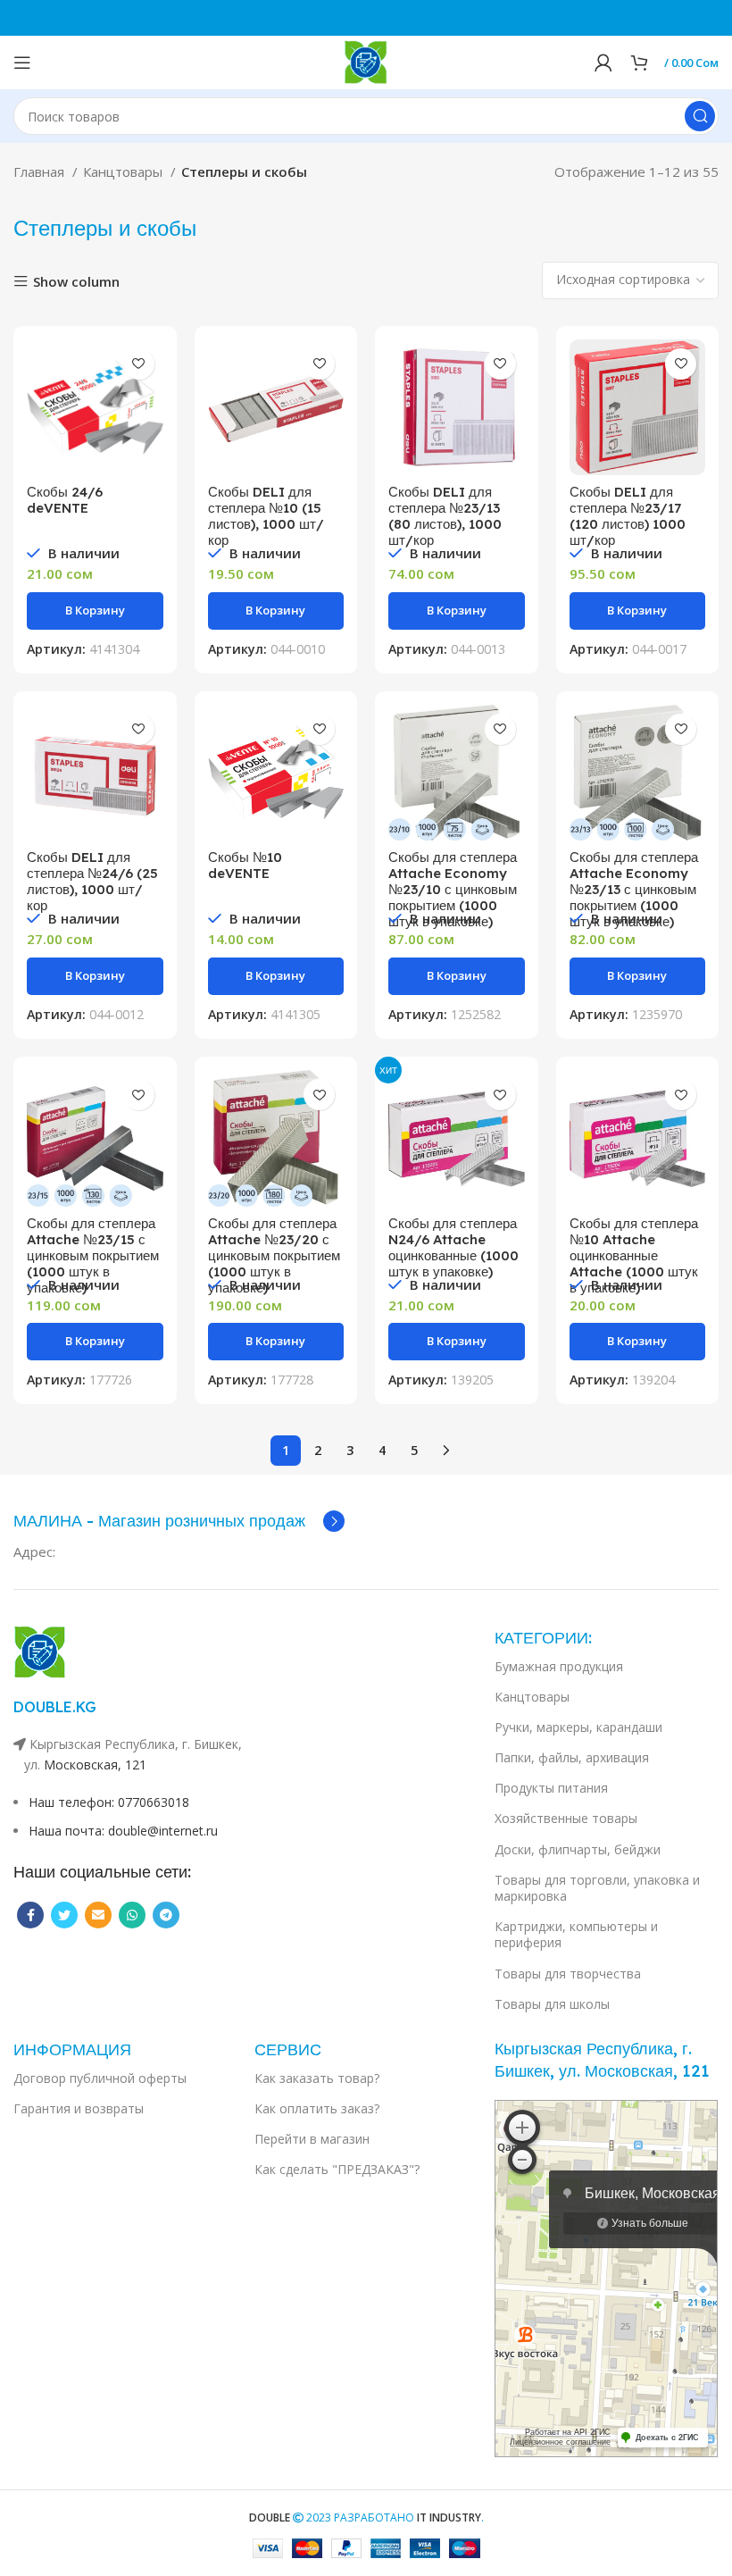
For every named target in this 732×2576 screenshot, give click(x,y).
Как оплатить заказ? (317, 2108)
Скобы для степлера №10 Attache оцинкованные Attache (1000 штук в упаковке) (634, 1255)
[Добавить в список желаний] (139, 364)
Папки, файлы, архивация (572, 1757)
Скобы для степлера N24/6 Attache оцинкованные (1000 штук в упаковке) (453, 1247)
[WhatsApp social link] (132, 1915)
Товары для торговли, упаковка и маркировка (597, 1888)
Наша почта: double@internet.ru (123, 1831)
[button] (95, 611)
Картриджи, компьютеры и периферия (576, 1934)
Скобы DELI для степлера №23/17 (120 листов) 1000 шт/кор (628, 516)
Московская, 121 (95, 1765)
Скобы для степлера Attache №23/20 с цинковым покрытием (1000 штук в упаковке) (274, 1255)
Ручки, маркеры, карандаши (578, 1727)
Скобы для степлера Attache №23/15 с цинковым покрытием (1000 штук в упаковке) (93, 1255)
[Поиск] (700, 116)
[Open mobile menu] (22, 63)
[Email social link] (98, 1915)
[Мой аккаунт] (603, 63)
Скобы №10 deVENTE (245, 865)
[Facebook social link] (30, 1915)
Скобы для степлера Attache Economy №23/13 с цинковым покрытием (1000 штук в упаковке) (634, 889)
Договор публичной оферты (100, 2078)
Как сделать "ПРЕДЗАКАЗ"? (337, 2169)
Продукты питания (551, 1788)
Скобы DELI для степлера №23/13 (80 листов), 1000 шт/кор (445, 516)
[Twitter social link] (64, 1915)
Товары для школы (552, 2004)
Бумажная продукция (559, 1666)
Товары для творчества (568, 1974)
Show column (76, 282)
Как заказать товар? (317, 2078)
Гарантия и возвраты (79, 2108)
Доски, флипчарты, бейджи (578, 1849)
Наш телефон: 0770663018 (109, 1802)
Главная (41, 171)
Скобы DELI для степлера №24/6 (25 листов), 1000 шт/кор (92, 881)
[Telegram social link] (166, 1915)
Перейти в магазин (312, 2139)
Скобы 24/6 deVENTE (65, 500)
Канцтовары (125, 171)
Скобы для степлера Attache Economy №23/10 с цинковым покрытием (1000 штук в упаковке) (453, 889)
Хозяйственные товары (566, 1818)
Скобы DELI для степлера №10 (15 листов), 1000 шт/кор (266, 516)
